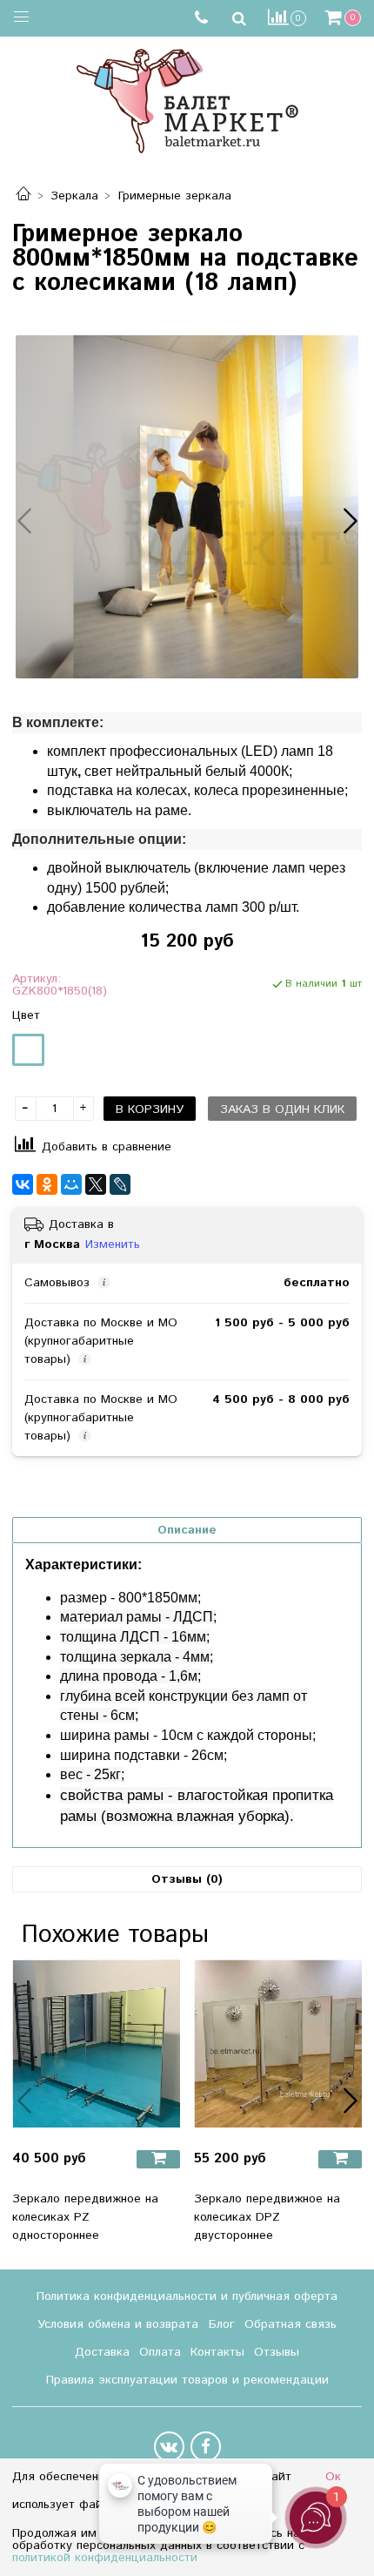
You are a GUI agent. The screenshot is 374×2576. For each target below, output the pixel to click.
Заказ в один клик (282, 1109)
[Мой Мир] (71, 1184)
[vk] (169, 2447)
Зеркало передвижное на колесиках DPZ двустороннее (267, 2217)
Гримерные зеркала (175, 196)
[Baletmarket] (187, 99)
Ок (333, 2477)
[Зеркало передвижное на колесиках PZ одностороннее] (96, 2043)
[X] (96, 1184)
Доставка (102, 2352)
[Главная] (23, 196)
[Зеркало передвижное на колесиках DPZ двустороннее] (278, 2043)
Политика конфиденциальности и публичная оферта (187, 2296)
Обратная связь (291, 2324)
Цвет (26, 1015)
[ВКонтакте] (23, 1184)
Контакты (217, 2352)
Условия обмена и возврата (118, 2324)
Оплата (160, 2352)
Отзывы (277, 2352)
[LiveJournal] (120, 1184)
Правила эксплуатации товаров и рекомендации (187, 2380)
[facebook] (206, 2447)
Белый (28, 1050)
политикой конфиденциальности (105, 2558)
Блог (222, 2324)
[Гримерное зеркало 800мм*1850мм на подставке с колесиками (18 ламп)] (187, 507)
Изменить (113, 1244)
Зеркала (74, 196)
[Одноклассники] (47, 1184)
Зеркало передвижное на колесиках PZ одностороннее (85, 2217)
